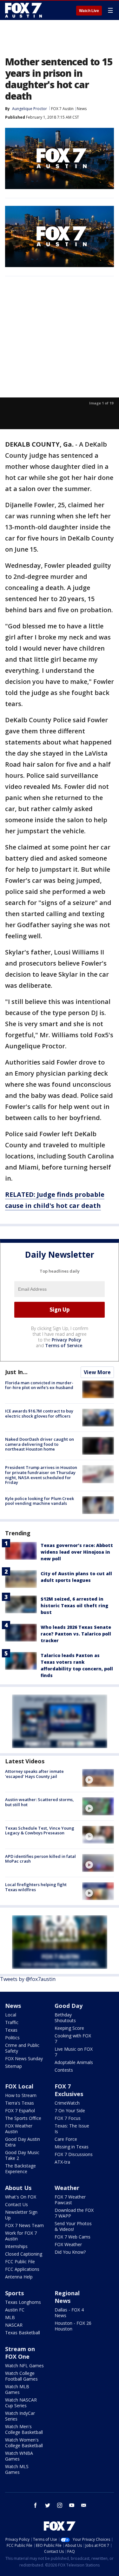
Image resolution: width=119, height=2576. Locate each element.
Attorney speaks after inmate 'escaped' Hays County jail (34, 1774)
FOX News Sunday (24, 2058)
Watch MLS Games (17, 2469)
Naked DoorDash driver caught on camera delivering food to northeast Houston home (40, 1444)
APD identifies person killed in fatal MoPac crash (40, 1859)
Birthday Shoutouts (65, 2018)
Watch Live (89, 11)
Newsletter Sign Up (21, 2215)
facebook (36, 2505)
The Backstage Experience (20, 2169)
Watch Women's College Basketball (24, 2443)
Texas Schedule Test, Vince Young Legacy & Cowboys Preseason (40, 1831)
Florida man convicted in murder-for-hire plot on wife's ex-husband (39, 1385)
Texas (11, 2030)
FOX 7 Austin (62, 109)
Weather (67, 2188)
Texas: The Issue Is (72, 2129)
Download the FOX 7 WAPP (74, 2213)
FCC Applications (22, 2269)
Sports (14, 2293)
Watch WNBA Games (19, 2456)
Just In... (16, 1372)
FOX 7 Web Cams (73, 2237)
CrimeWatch (67, 2103)
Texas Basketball (23, 2333)
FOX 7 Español (20, 2111)
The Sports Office (23, 2118)
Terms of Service (64, 1345)
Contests (64, 2070)
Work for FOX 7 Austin (21, 2236)
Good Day (69, 2006)
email (84, 2505)
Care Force (66, 2139)
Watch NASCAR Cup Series (21, 2403)
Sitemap (13, 2066)
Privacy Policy (66, 1340)
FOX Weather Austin (19, 2129)
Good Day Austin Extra (23, 2142)
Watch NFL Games (24, 2366)
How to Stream (21, 2095)
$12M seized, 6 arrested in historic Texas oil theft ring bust (74, 1606)
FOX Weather (68, 2244)
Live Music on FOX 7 (74, 2052)
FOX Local (19, 2086)
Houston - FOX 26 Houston (73, 2326)
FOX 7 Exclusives (69, 2090)
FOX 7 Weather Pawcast (70, 2200)
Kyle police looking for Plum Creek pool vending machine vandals (40, 1501)
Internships (16, 2246)
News (82, 109)
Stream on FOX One (20, 2353)
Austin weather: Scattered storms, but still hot (40, 1802)
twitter (48, 2505)
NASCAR (14, 2325)
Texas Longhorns (23, 2302)
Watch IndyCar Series (20, 2416)
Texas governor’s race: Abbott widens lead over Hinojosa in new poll (77, 1552)
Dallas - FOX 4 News (69, 2313)
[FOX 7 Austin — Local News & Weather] (23, 10)
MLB (10, 2317)
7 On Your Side (70, 2111)
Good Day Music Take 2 (22, 2155)
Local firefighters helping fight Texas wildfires (36, 1887)
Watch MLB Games (17, 2389)
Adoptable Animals (74, 2062)
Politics (12, 2038)
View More (97, 1372)
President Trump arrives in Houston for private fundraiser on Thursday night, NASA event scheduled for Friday (41, 1475)
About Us (18, 2188)
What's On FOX (21, 2197)
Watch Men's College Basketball (24, 2429)
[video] (98, 1778)
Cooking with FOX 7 (73, 2039)
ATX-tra (62, 2162)
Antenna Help (19, 2277)
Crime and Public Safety (22, 2048)
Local (11, 2015)
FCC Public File (20, 2261)
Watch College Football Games (21, 2376)
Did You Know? (70, 2252)
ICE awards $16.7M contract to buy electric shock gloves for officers (39, 1413)
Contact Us (17, 2204)
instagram (60, 2505)
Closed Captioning (24, 2254)
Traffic (12, 2022)
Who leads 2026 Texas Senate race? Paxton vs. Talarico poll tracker (76, 1634)
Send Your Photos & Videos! (73, 2226)
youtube (72, 2505)
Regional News (67, 2297)
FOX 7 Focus (68, 2118)
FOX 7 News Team (24, 2225)
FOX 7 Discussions (74, 2154)
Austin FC (15, 2310)
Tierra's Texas (20, 2103)
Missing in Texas (72, 2147)
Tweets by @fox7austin (28, 1979)
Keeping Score (69, 2028)
